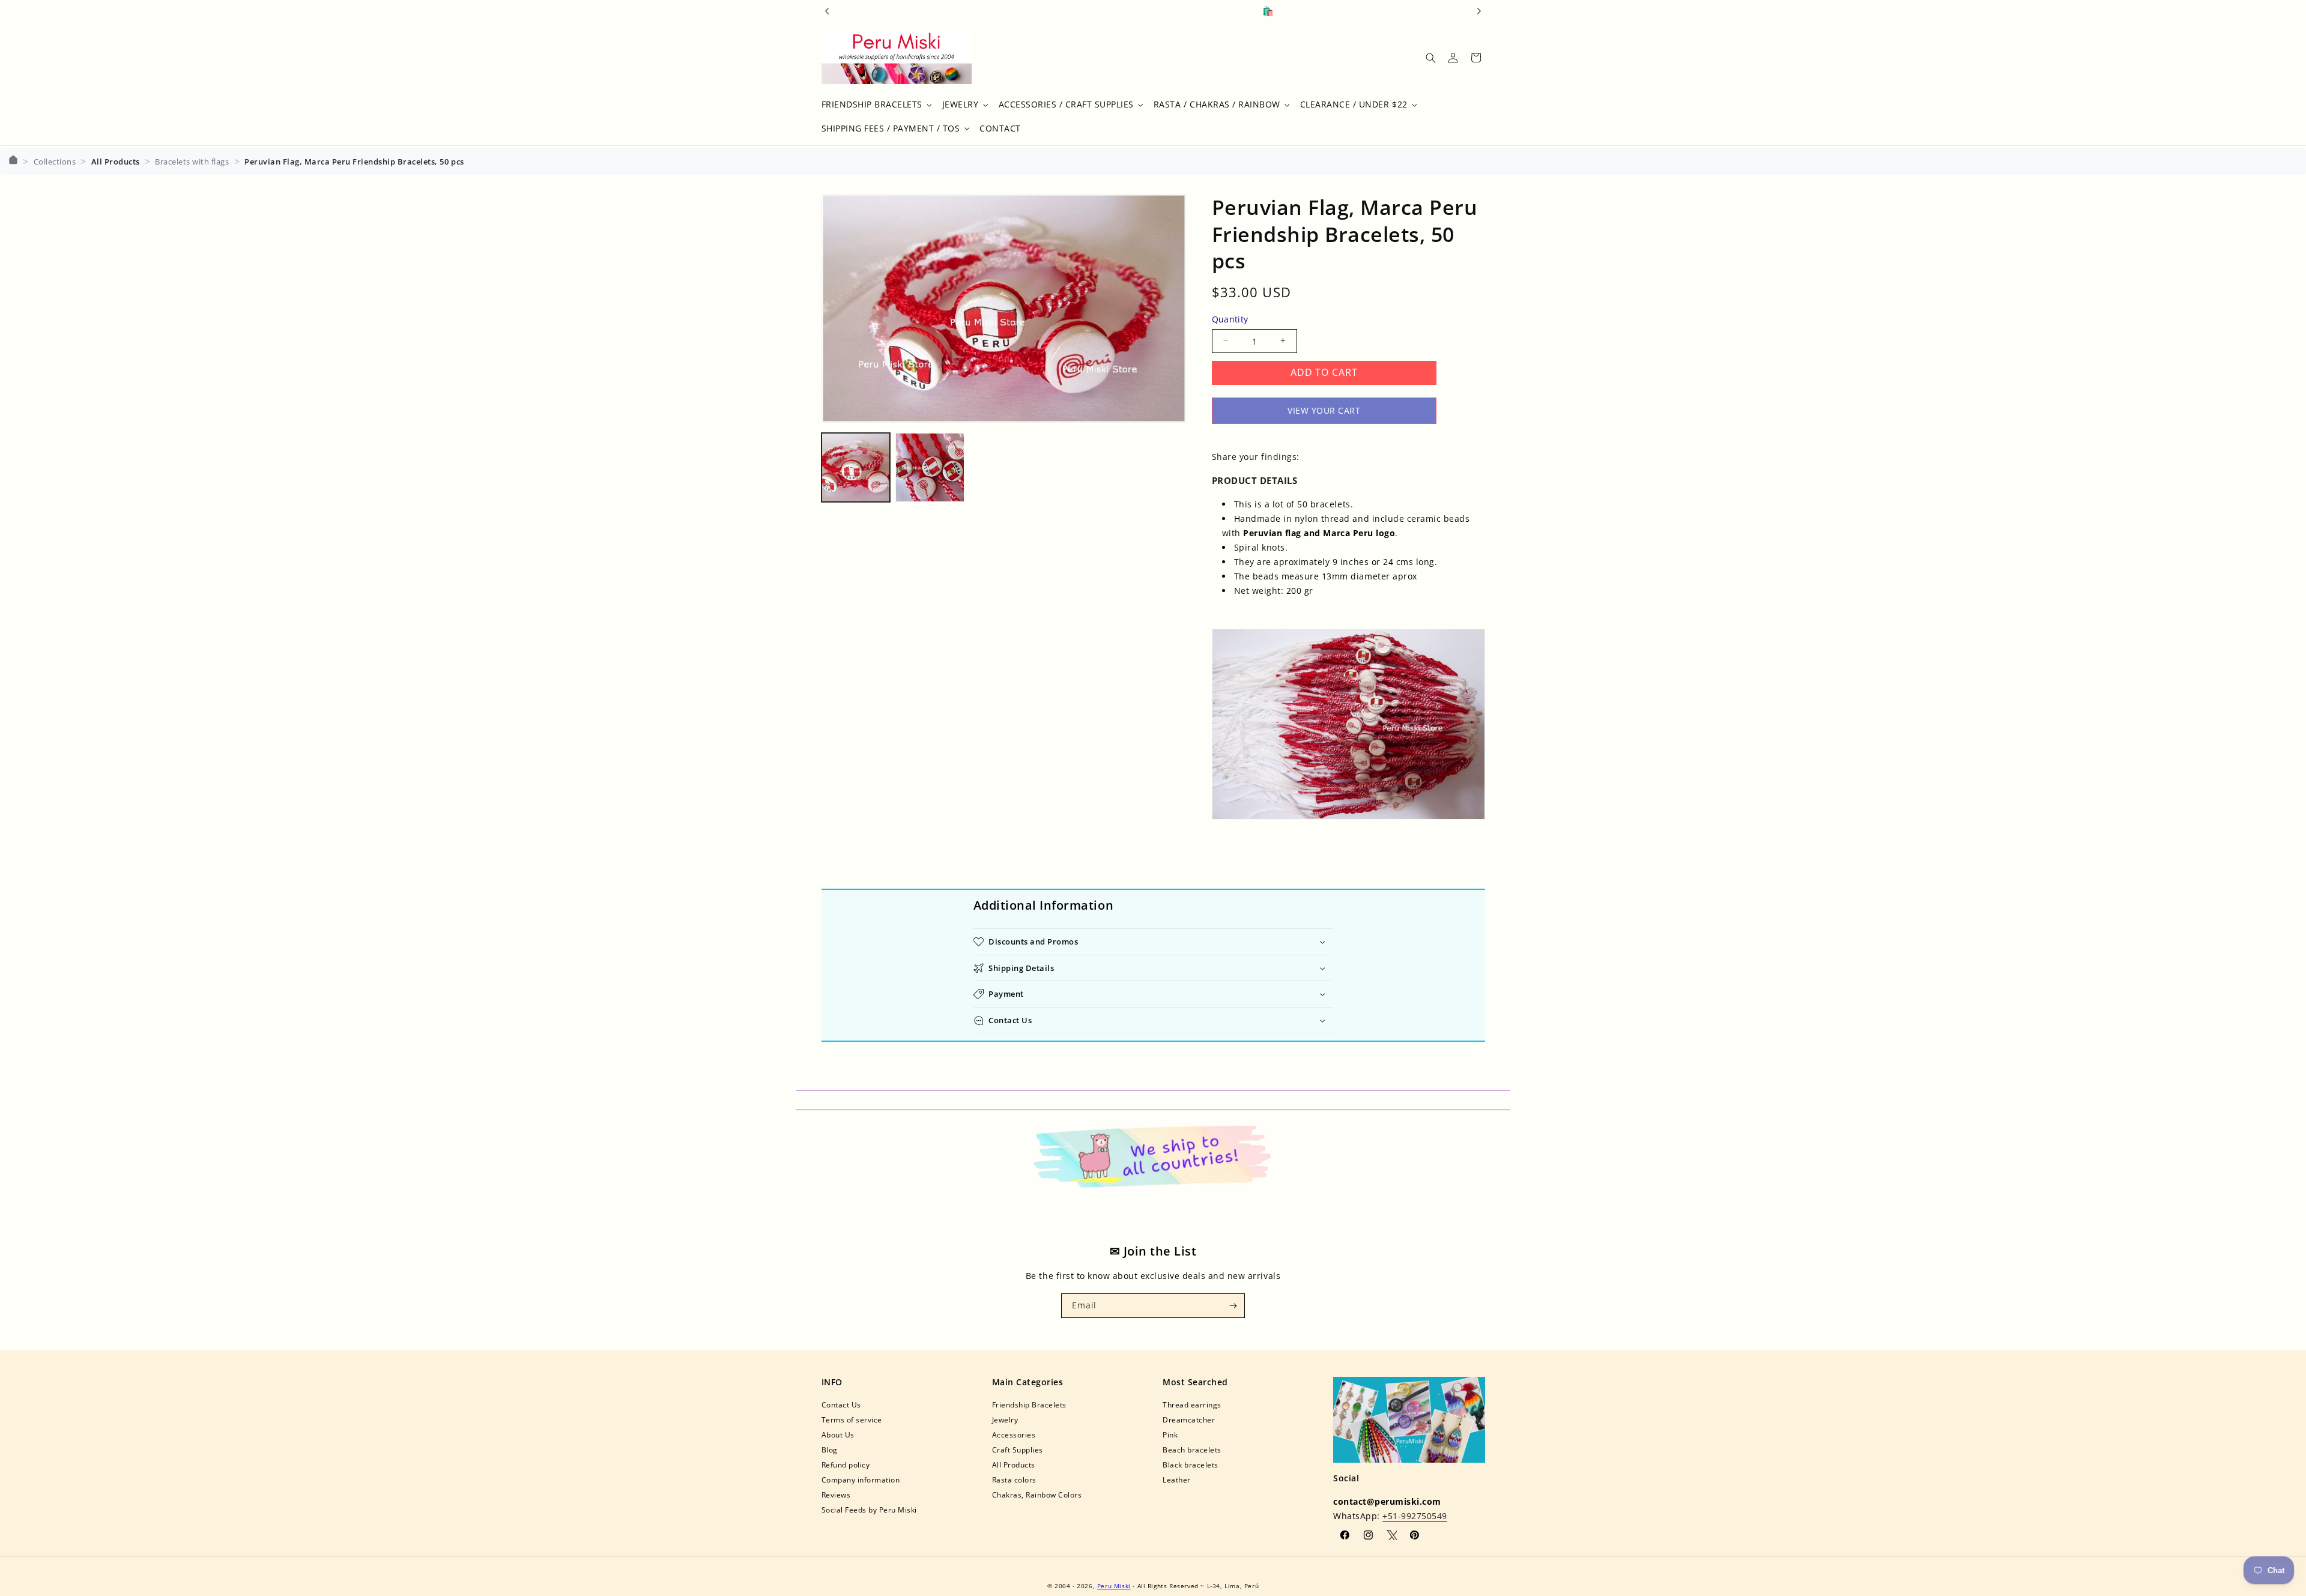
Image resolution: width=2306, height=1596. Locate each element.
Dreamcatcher (1189, 1420)
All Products (1014, 1465)
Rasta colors (1014, 1480)
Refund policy (846, 1465)
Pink (1170, 1435)
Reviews (836, 1495)
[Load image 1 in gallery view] (856, 467)
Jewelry (1005, 1420)
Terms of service (852, 1420)
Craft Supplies (1018, 1450)
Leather (1177, 1480)
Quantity (1230, 319)
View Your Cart (1324, 410)
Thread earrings (1192, 1405)
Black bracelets (1191, 1465)
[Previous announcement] (827, 11)
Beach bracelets (1192, 1450)
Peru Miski (1114, 1586)
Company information (861, 1480)
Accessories (1014, 1435)
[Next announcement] (1479, 11)
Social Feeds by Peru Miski (869, 1510)
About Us (838, 1435)
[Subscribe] (1233, 1305)
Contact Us (841, 1405)
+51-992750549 (1415, 1516)
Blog (830, 1450)
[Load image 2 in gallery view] (930, 467)
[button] (875, 105)
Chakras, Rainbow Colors (1037, 1495)
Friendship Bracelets (1029, 1405)
